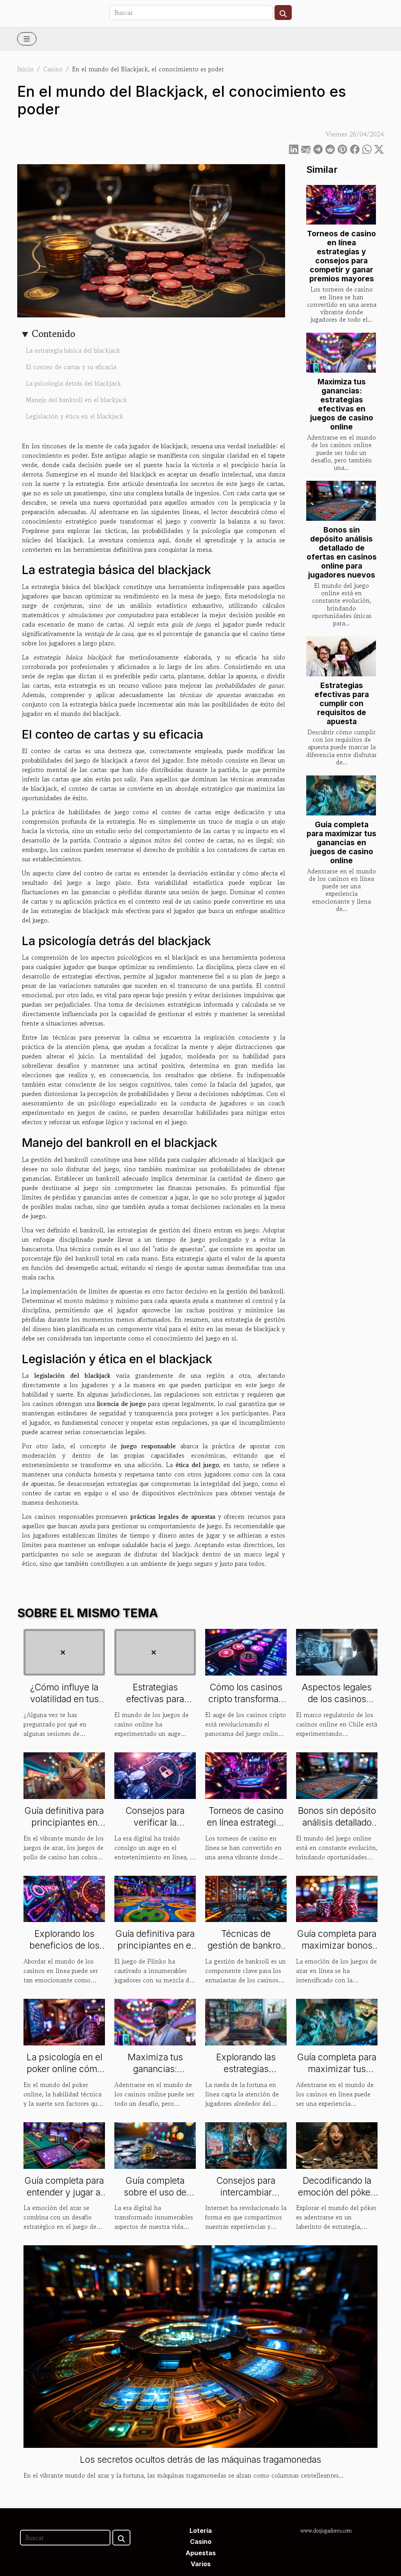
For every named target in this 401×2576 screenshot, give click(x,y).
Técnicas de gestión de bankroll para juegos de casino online (246, 1951)
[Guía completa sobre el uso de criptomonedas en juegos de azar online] (155, 2145)
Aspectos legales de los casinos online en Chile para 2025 (337, 1705)
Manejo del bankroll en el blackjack (76, 400)
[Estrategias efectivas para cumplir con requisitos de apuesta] (341, 656)
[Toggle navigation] (27, 39)
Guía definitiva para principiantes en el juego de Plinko (155, 1946)
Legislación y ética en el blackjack (75, 416)
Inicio (25, 69)
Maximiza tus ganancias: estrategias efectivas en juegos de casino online (342, 404)
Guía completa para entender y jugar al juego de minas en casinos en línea (64, 2198)
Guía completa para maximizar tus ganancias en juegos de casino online (341, 842)
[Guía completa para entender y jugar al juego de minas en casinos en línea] (64, 2145)
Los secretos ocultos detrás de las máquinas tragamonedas (200, 2460)
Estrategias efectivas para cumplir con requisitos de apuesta (342, 703)
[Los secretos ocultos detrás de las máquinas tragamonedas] (200, 2346)
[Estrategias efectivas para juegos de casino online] (155, 1651)
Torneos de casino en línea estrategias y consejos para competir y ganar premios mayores (341, 256)
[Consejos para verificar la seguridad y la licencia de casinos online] (155, 1775)
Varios (201, 2564)
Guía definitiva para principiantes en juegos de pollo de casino (64, 1828)
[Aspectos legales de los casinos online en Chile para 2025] (337, 1651)
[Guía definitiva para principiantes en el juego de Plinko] (155, 1898)
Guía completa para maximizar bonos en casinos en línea (337, 1946)
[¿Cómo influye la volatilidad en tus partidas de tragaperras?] (64, 1651)
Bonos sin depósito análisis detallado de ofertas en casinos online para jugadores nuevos (342, 552)
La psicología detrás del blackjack (73, 383)
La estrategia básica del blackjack (73, 350)
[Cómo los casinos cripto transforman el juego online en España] (246, 1651)
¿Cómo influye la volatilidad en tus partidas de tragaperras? (64, 1705)
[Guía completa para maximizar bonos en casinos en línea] (337, 1898)
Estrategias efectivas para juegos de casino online (155, 1705)
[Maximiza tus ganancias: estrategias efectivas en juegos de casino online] (341, 353)
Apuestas (201, 2553)
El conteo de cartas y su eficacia (71, 367)
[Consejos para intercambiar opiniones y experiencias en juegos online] (246, 2145)
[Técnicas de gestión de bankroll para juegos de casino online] (246, 1898)
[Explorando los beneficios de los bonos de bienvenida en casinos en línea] (64, 1898)
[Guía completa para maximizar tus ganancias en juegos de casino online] (341, 795)
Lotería (201, 2531)
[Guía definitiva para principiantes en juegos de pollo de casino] (64, 1775)
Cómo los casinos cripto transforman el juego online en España (246, 1705)
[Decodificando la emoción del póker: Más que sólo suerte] (337, 2145)
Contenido (53, 334)
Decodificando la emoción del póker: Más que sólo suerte (337, 2198)
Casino (53, 69)
